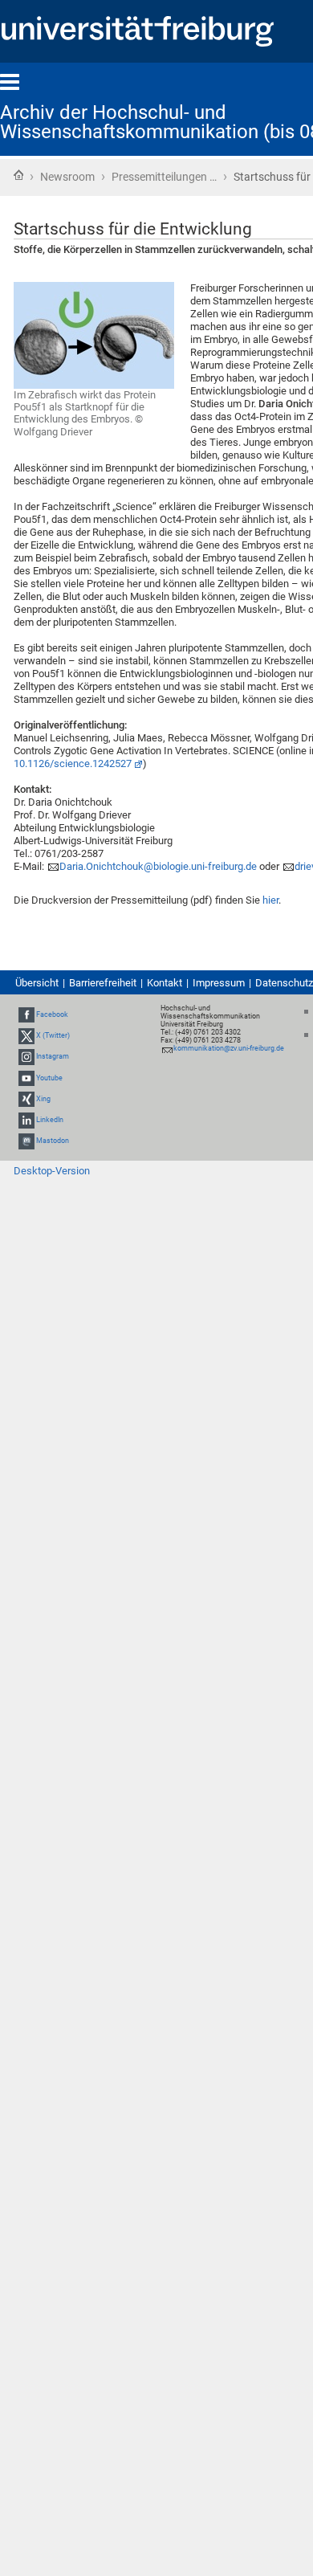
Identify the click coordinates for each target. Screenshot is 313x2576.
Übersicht (37, 983)
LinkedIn (50, 1120)
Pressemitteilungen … (164, 177)
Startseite (18, 175)
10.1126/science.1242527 (73, 763)
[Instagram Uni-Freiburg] (26, 1056)
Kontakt (165, 983)
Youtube (49, 1078)
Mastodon (53, 1141)
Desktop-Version (52, 1171)
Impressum (219, 983)
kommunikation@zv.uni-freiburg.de (229, 1048)
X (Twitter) (53, 1035)
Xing (43, 1099)
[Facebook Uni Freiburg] (26, 1014)
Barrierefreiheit (103, 983)
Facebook (52, 1014)
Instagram (53, 1056)
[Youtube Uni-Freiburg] (26, 1078)
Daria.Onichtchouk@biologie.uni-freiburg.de (158, 866)
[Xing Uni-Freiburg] (26, 1099)
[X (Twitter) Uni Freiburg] (26, 1035)
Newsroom (67, 177)
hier (270, 900)
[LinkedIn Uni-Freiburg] (26, 1120)
